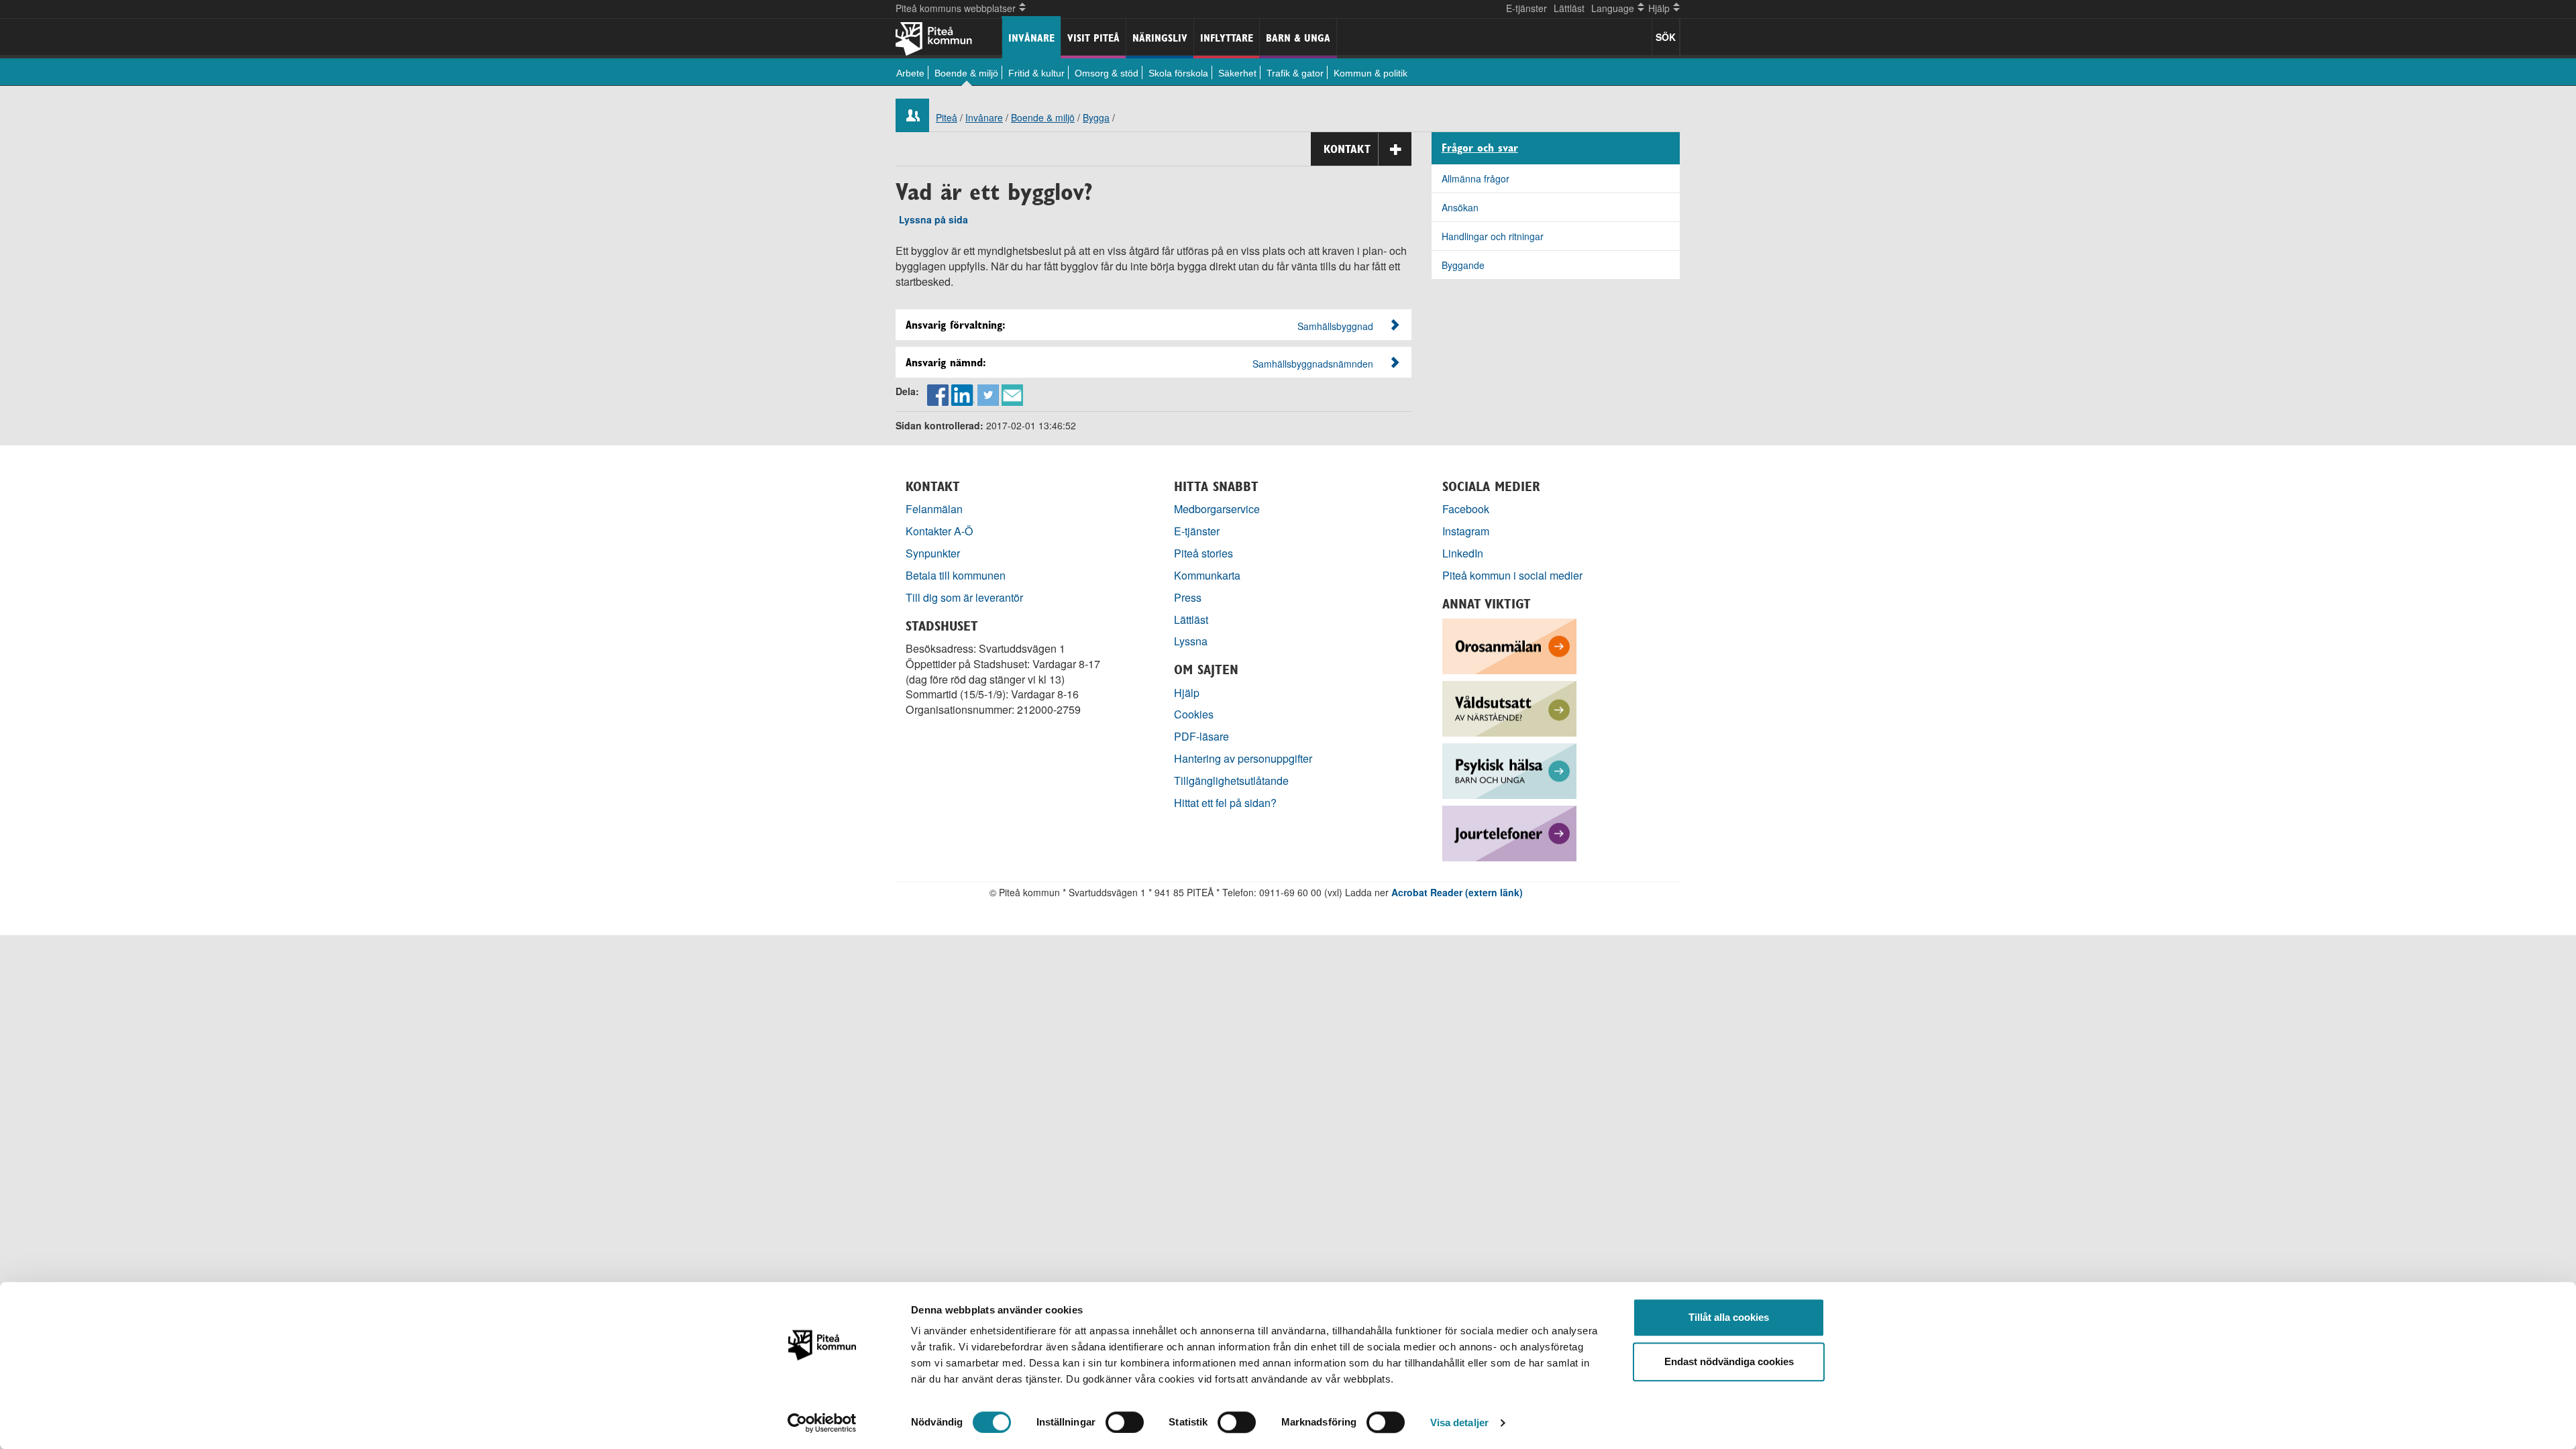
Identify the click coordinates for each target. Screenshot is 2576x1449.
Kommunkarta (1207, 575)
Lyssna (1191, 641)
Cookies (1194, 714)
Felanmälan (934, 509)
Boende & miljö (966, 73)
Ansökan (1460, 207)
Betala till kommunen (956, 575)
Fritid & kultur (1036, 73)
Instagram (1466, 531)
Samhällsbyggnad (1335, 326)
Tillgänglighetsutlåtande (1231, 781)
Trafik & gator (1295, 73)
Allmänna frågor (1475, 178)
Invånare (1031, 38)
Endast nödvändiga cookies (1729, 1361)
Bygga (1096, 117)
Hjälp (1187, 693)
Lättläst (1569, 8)
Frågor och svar (1480, 148)
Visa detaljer (1459, 1423)
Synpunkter (933, 553)
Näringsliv (1160, 38)
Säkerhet (1237, 73)
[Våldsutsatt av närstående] (1509, 707)
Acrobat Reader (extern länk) (1457, 892)
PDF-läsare (1201, 736)
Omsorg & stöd (1107, 73)
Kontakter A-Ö (940, 531)
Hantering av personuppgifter (1243, 758)
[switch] (1125, 1422)
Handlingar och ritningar (1493, 236)
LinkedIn (1463, 553)
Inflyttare (1227, 38)
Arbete (910, 73)
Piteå (947, 117)
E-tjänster (1526, 8)
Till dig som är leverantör (966, 597)
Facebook (1466, 509)
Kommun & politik (1371, 73)
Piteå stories (1203, 553)
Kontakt (1347, 149)
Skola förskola (1178, 73)
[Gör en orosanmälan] (1509, 644)
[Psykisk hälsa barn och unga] (1509, 769)
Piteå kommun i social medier (1512, 575)
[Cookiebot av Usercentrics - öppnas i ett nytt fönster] (822, 1423)
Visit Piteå (1093, 38)
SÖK (1666, 37)
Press (1188, 597)
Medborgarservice (1217, 509)
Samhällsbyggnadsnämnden (1313, 364)
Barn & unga (1298, 38)
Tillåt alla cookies (1729, 1317)
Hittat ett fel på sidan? (1225, 803)
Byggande (1463, 265)
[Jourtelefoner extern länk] (1509, 831)
